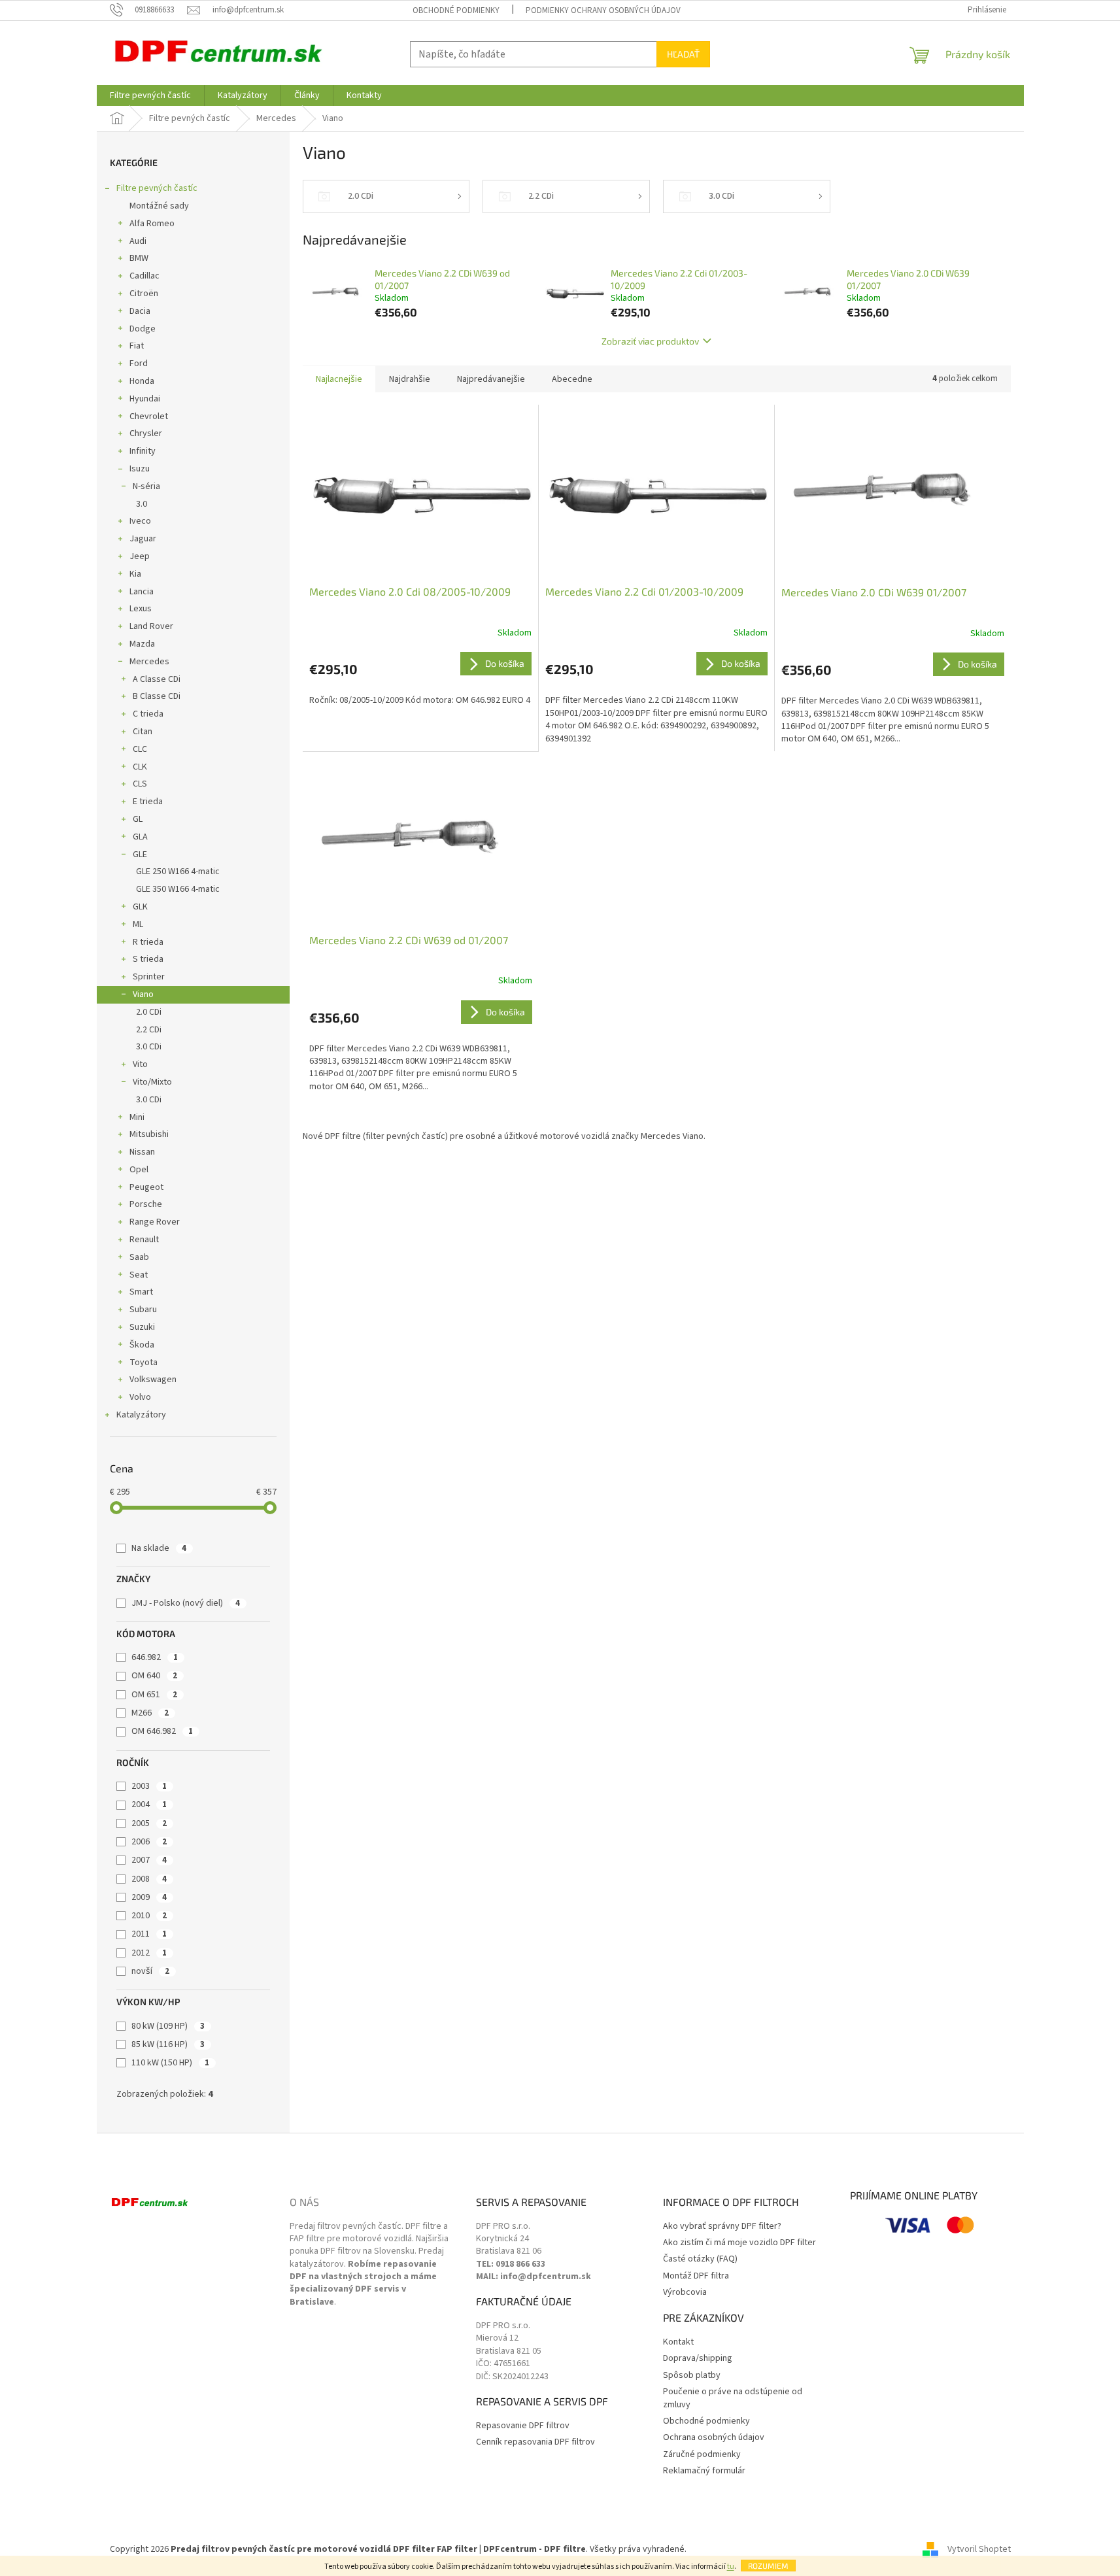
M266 (150, 1713)
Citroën (144, 294)
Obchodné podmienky (456, 10)
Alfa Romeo (152, 224)
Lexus (141, 609)
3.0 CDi (149, 1047)
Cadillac (144, 276)
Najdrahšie (410, 379)
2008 (149, 1879)
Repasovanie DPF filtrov (523, 2426)
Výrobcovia (685, 2293)
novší (150, 1971)
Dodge (143, 329)
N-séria (146, 486)
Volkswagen (153, 1380)
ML (138, 924)
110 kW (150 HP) (170, 2063)
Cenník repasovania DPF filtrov (535, 2442)
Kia (135, 574)
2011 (149, 1934)
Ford (139, 364)
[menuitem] (150, 95)
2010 (149, 1916)
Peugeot (146, 1187)
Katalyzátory (141, 1415)
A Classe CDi (157, 679)
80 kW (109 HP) (168, 2026)
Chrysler (146, 433)
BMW (139, 258)
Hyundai (145, 399)
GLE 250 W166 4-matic (178, 872)
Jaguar (143, 539)
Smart (141, 1292)
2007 (149, 1860)
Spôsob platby (692, 2376)
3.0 (142, 504)
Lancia (142, 592)
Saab (139, 1257)
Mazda (142, 644)
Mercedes (149, 662)
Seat (139, 1275)
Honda (142, 381)
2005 (149, 1823)
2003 (149, 1786)
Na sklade (159, 1548)
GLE (140, 855)
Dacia (140, 311)
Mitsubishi (149, 1134)
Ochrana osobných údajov (714, 2438)
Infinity (143, 451)
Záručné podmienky (702, 2455)
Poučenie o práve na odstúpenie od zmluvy (733, 2398)
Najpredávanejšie (491, 379)
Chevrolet (149, 416)
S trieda (148, 959)
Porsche (146, 1204)
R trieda (148, 942)
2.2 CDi (149, 1030)
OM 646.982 (162, 1731)
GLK (140, 907)
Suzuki (142, 1327)
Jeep (140, 556)
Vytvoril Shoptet (979, 2549)
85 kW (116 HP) (168, 2044)
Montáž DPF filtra (696, 2276)
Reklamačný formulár (704, 2471)
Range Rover (155, 1222)
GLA (140, 837)
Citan (143, 732)
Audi (138, 241)
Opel (139, 1170)
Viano (143, 994)
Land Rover (151, 626)
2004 (149, 1805)
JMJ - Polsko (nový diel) (186, 1603)
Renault (144, 1240)
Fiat (137, 346)
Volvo (140, 1397)
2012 (149, 1953)
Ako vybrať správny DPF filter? (722, 2227)
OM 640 (154, 1676)
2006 (149, 1842)
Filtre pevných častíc (157, 188)
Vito (140, 1064)
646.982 (155, 1657)
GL (138, 819)
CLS (140, 784)
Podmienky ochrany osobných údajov (603, 10)
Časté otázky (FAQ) (700, 2259)
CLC (140, 749)
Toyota (144, 1363)
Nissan (142, 1152)
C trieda (148, 714)
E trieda (148, 802)
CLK (140, 767)
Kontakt (678, 2342)
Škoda (142, 1345)
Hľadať (683, 54)
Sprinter (149, 977)
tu (731, 2567)
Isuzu (140, 469)
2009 (149, 1897)
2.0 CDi (149, 1012)
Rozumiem (768, 2566)
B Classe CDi (157, 696)
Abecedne (572, 379)
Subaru (143, 1310)
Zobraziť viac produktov (650, 341)
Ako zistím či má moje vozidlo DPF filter (739, 2243)
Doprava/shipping (698, 2359)
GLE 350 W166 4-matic (178, 889)
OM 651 (154, 1695)
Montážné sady (159, 206)
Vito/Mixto (152, 1082)
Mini (137, 1117)
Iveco (140, 521)
